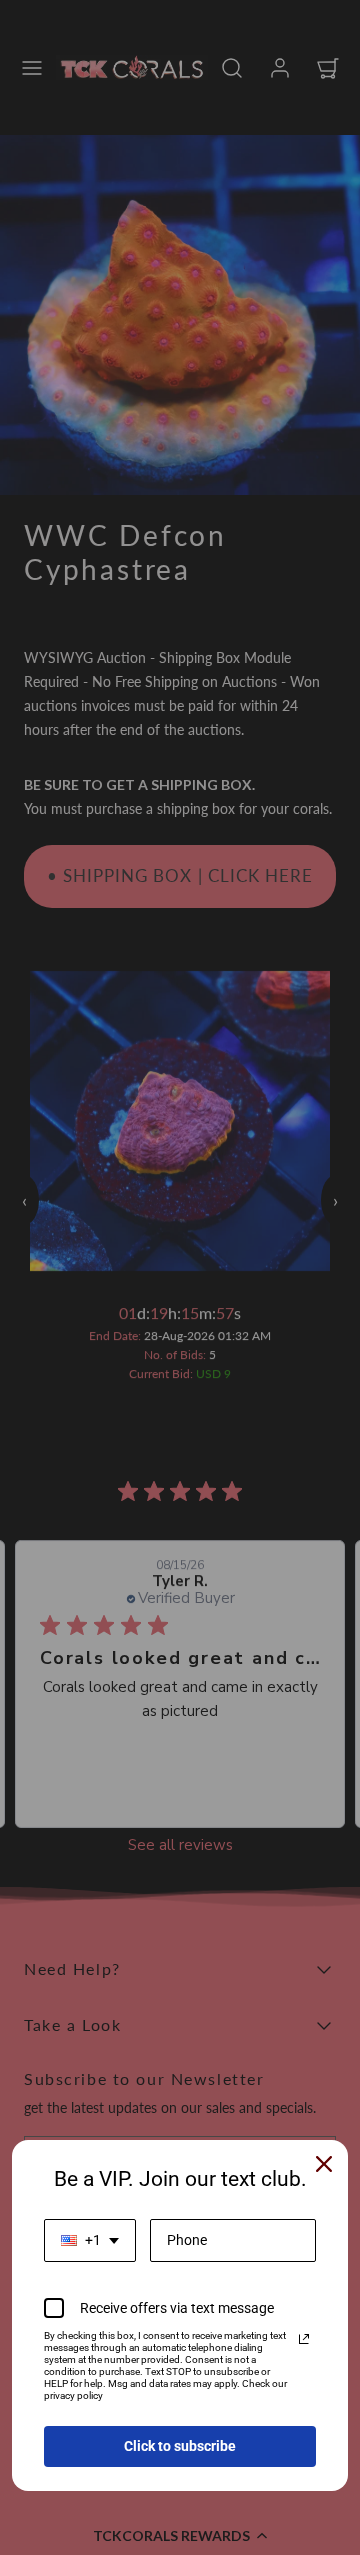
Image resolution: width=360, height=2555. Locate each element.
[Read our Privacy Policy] (304, 2339)
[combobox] (90, 2240)
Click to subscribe (180, 2446)
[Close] (324, 2164)
